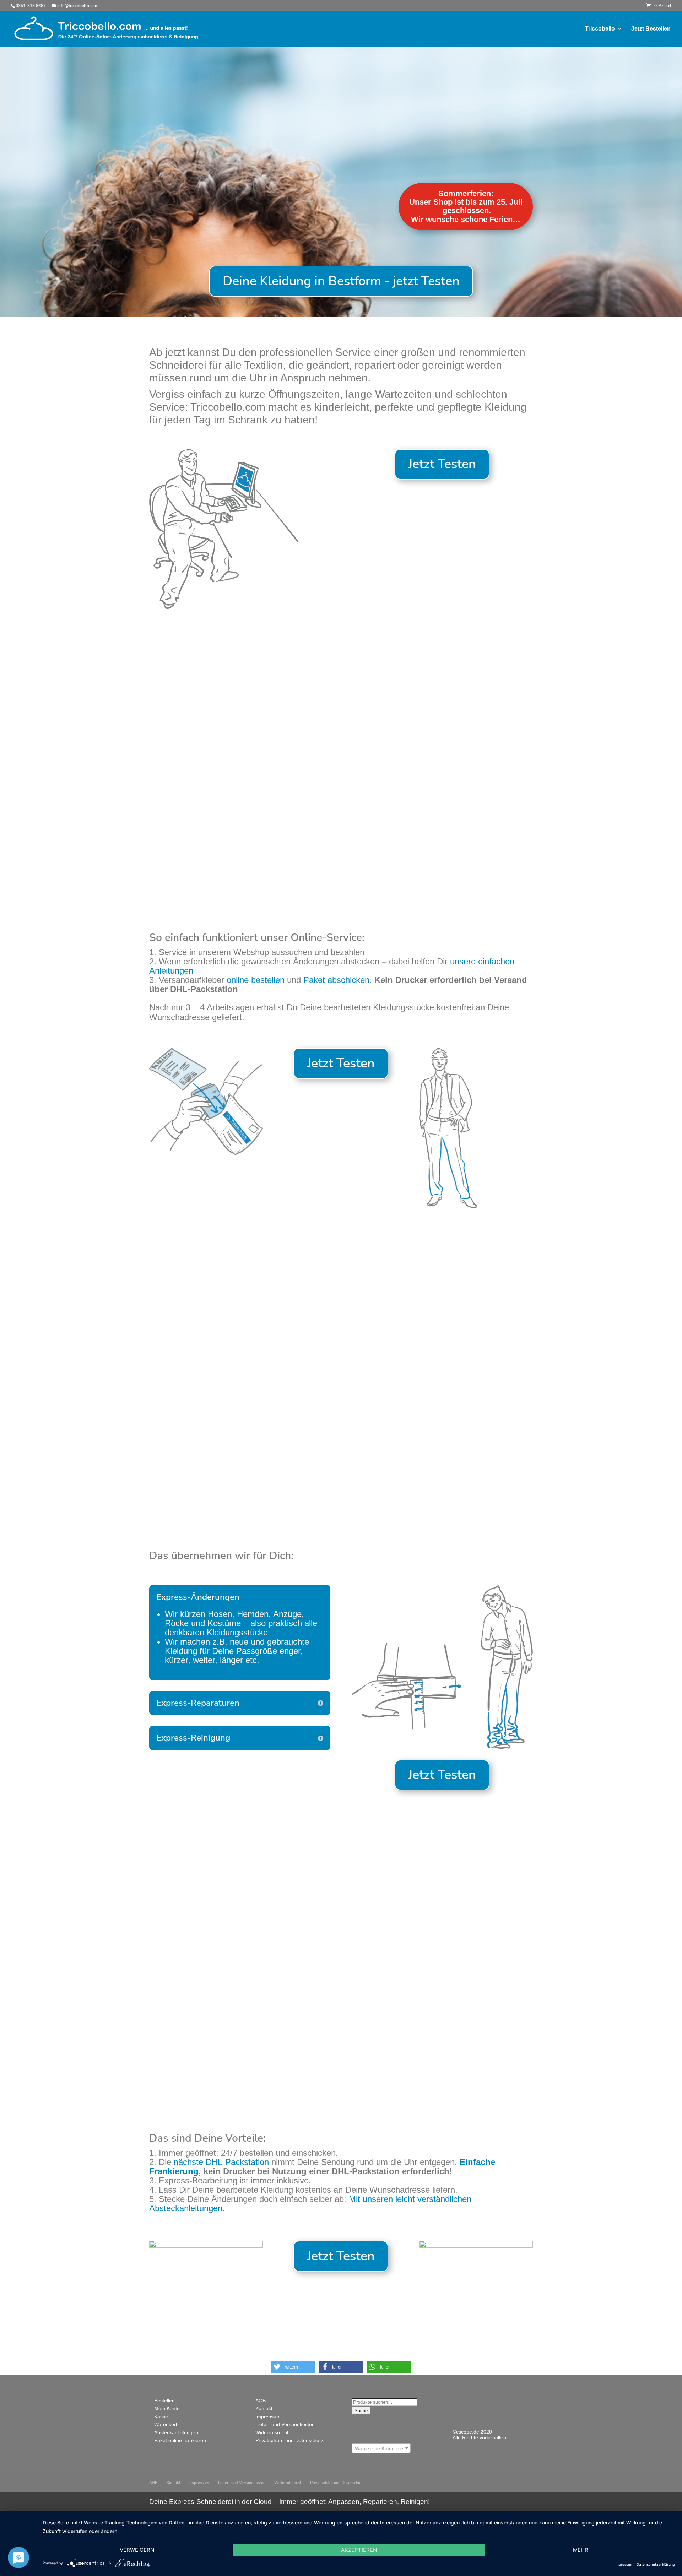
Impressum (268, 2417)
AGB (261, 2401)
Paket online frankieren (180, 2440)
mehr (581, 2550)
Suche (361, 2411)
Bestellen (164, 2401)
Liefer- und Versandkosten (285, 2424)
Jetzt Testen (442, 464)
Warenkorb (166, 2424)
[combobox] (381, 2448)
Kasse (161, 2417)
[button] (293, 2367)
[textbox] (381, 2448)
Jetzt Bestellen (651, 29)
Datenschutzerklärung (656, 2564)
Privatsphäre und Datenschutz (289, 2440)
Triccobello (600, 29)
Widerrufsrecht (272, 2432)
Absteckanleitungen (176, 2432)
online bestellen (256, 980)
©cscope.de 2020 (472, 2432)
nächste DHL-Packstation (223, 2162)
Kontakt (264, 2408)
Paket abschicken (336, 980)
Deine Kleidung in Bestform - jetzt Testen (341, 281)
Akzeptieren (359, 2550)
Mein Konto (167, 2408)
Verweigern (137, 2550)
